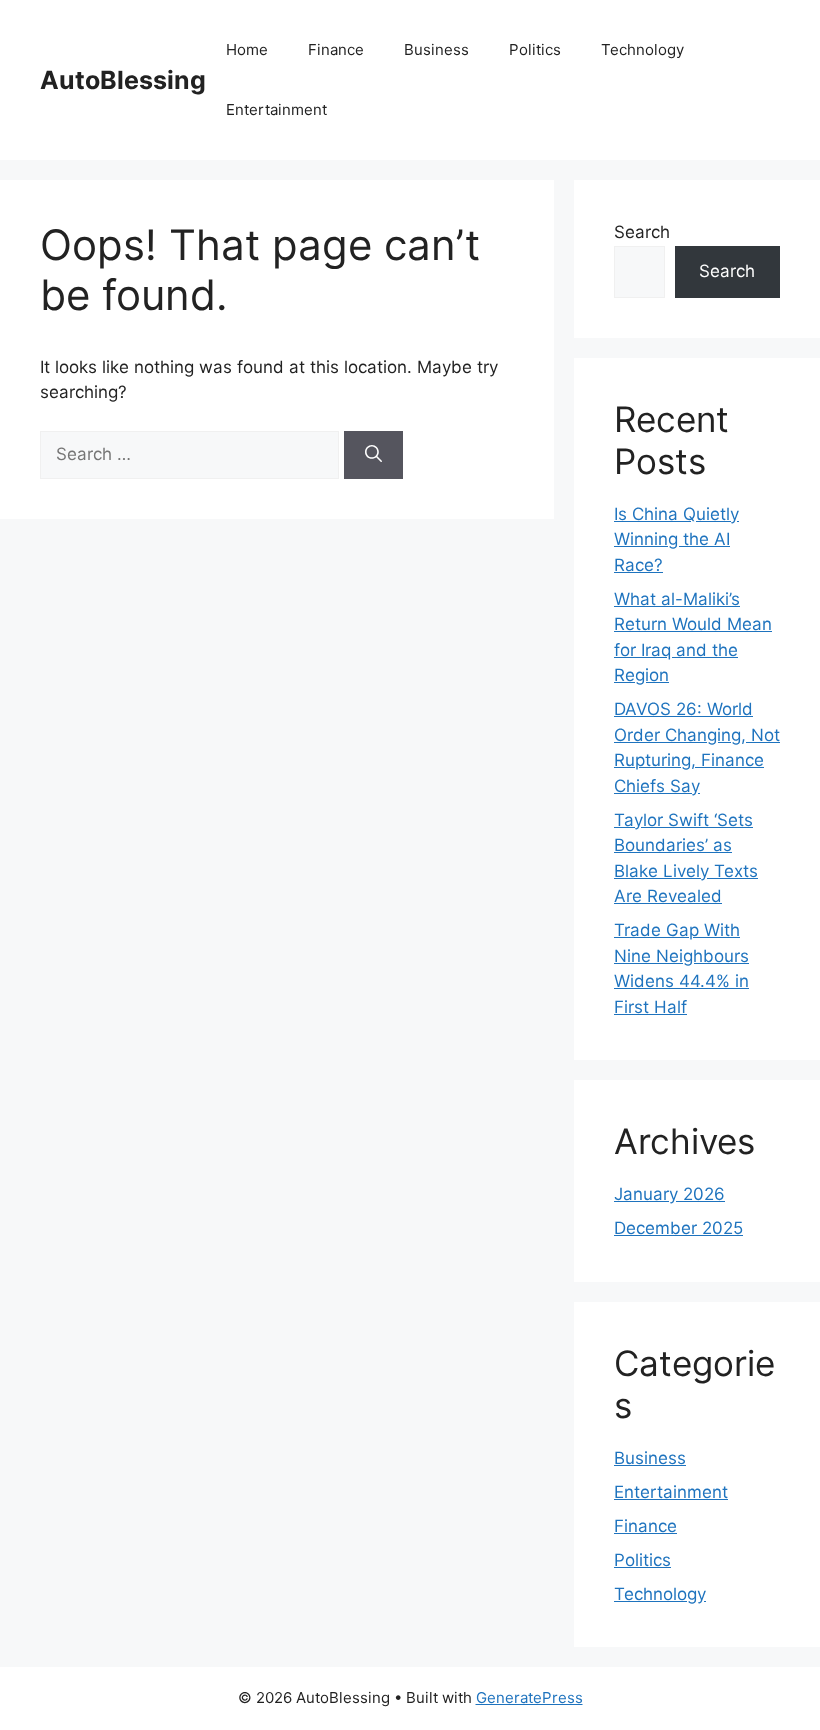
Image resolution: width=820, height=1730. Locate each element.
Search (642, 232)
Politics (535, 49)
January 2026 (669, 1194)
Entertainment (276, 109)
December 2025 (678, 1228)
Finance (336, 49)
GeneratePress (529, 1697)
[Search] (373, 455)
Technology (642, 49)
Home (247, 49)
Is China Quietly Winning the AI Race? (676, 539)
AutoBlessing (123, 80)
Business (436, 49)
